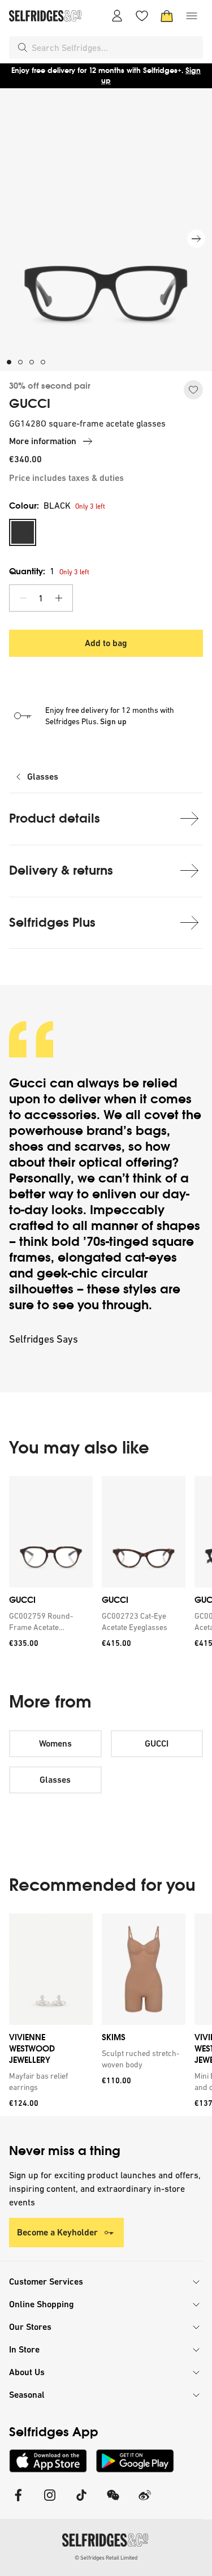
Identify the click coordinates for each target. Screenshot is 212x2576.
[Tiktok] (81, 2502)
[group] (106, 1566)
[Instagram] (50, 2502)
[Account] (117, 16)
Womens (55, 1743)
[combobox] (115, 48)
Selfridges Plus (52, 923)
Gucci (28, 1083)
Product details (55, 818)
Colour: (40, 506)
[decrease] (23, 598)
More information (43, 441)
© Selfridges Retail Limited (106, 2558)
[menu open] (192, 16)
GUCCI (30, 404)
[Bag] (167, 16)
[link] (49, 1622)
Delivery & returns (61, 870)
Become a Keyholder (57, 2232)
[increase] (59, 598)
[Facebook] (18, 2502)
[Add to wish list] (193, 390)
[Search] (23, 48)
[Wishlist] (142, 16)
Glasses (43, 777)
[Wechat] (113, 2502)
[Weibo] (145, 2502)
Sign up (113, 721)
